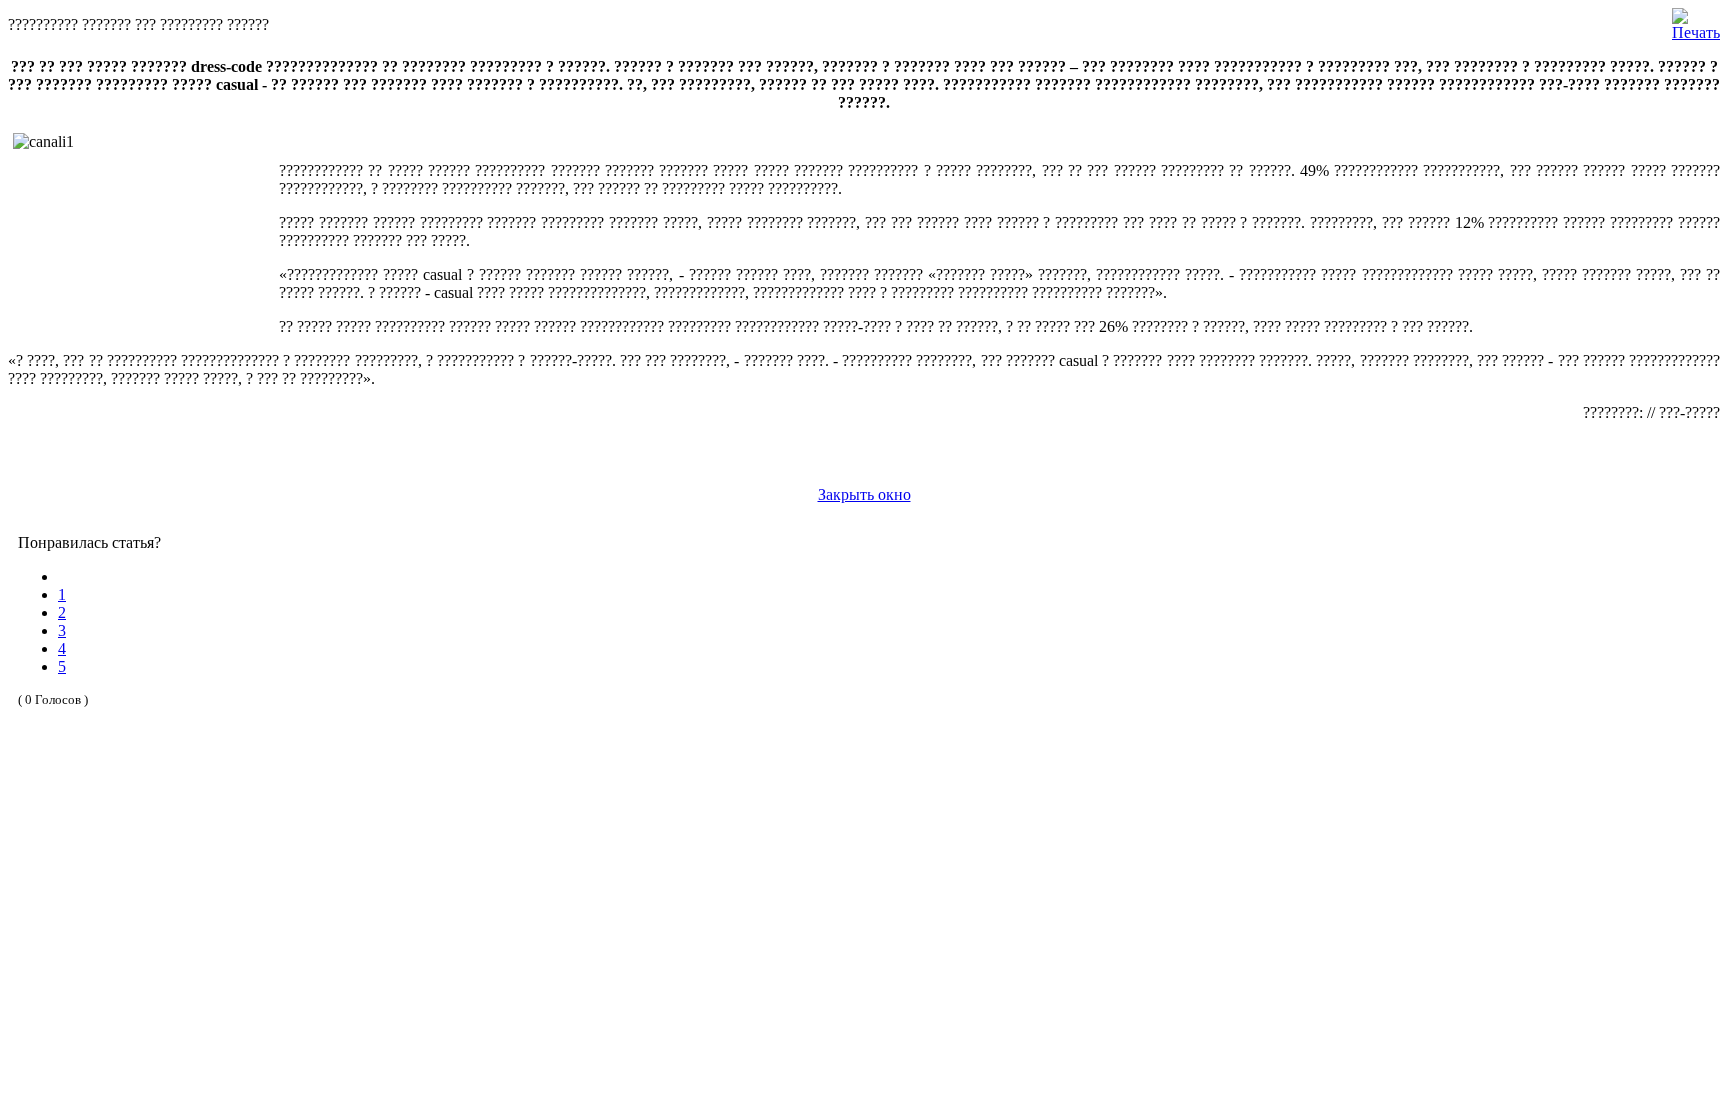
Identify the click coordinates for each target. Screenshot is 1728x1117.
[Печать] (1696, 19)
